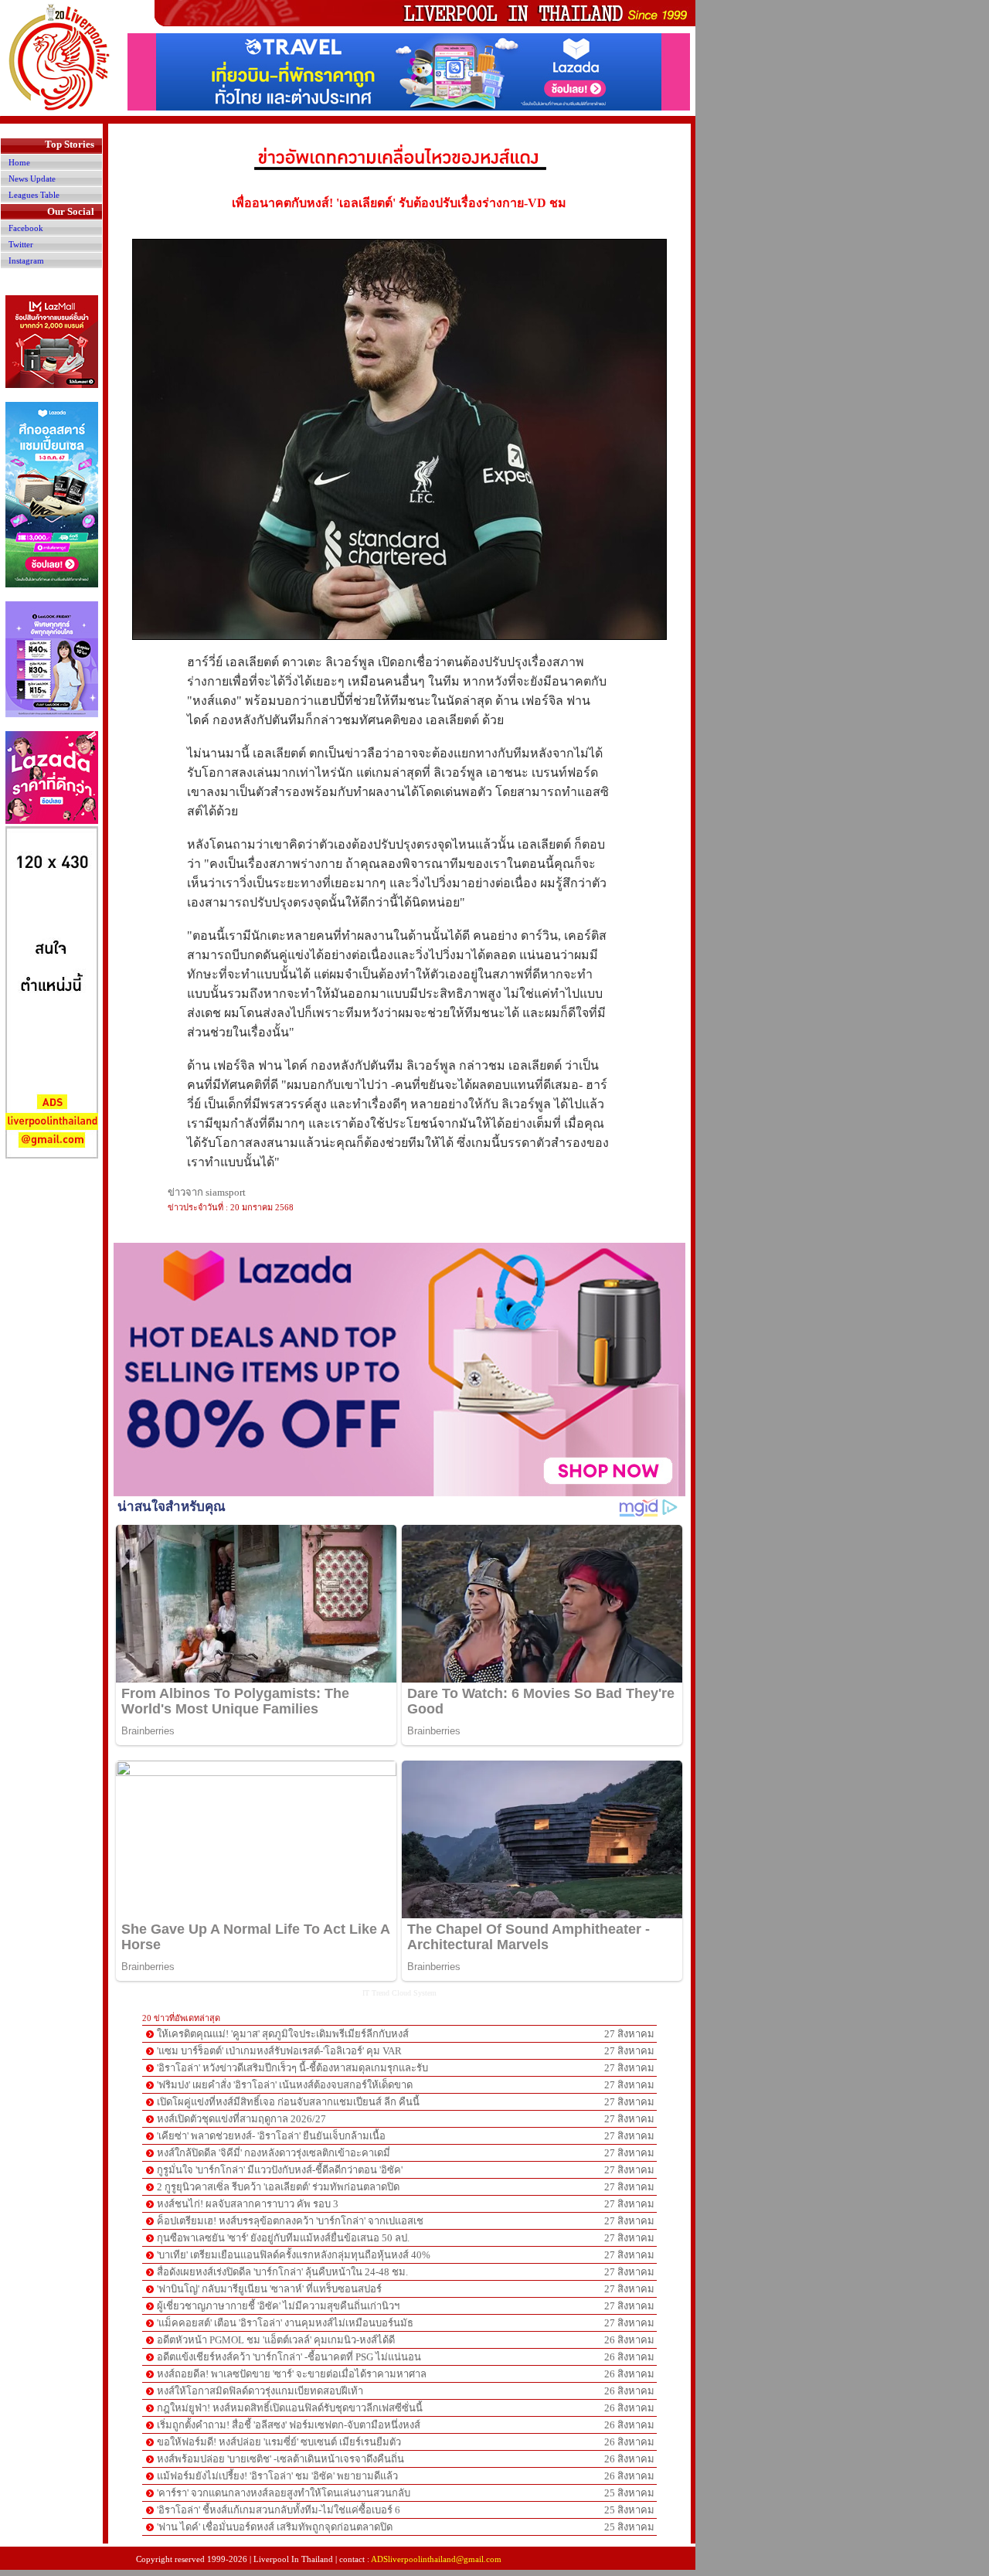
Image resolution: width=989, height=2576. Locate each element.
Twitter (21, 244)
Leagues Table (34, 195)
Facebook (26, 228)
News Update (32, 179)
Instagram (26, 260)
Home (19, 162)
